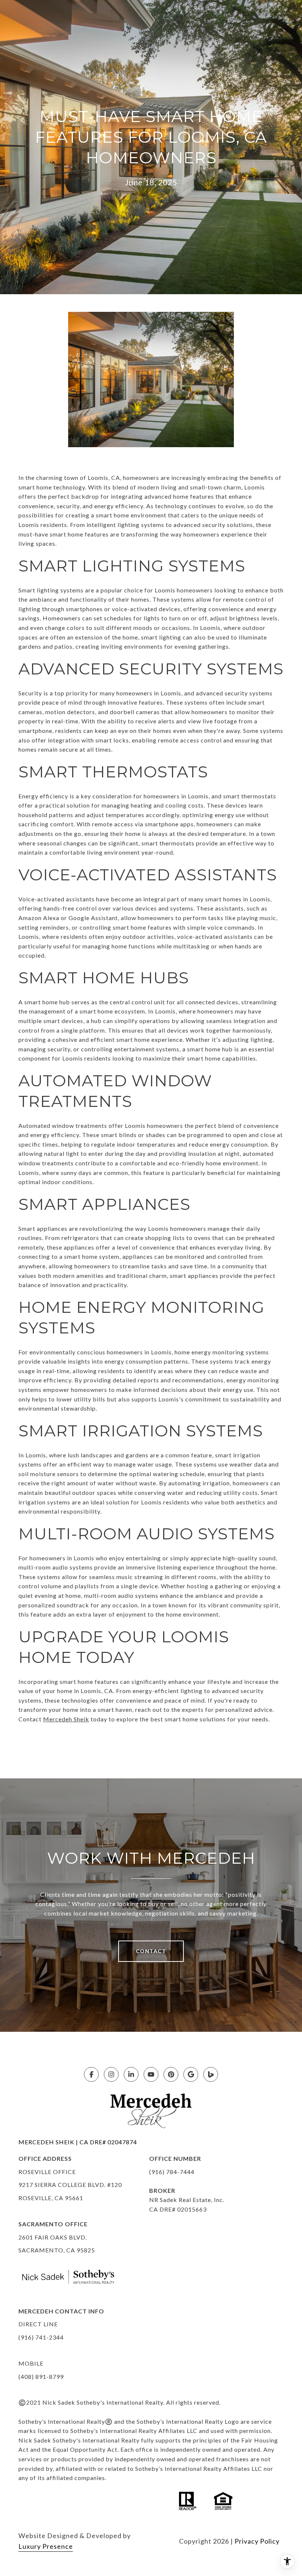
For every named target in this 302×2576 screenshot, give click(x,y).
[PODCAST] (211, 2074)
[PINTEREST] (171, 2074)
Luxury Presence (46, 2546)
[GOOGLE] (191, 2074)
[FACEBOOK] (91, 2074)
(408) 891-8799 (41, 2377)
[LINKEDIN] (131, 2074)
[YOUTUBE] (151, 2074)
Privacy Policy (257, 2541)
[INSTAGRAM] (111, 2074)
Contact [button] (151, 1951)
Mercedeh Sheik (66, 1719)
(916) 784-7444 (172, 2172)
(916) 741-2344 (41, 2337)
